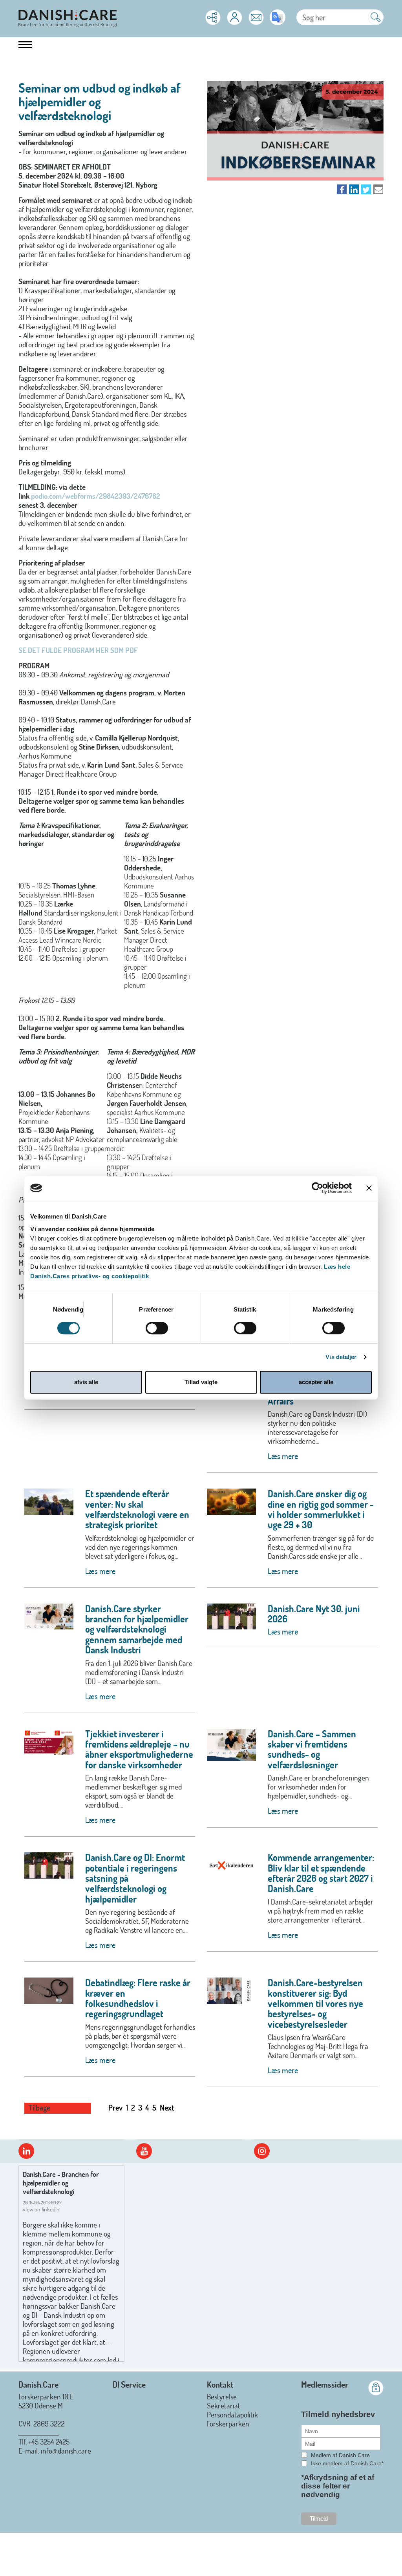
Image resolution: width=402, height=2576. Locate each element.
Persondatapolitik (232, 2415)
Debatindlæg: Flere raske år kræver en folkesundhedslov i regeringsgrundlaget (138, 1998)
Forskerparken (228, 2424)
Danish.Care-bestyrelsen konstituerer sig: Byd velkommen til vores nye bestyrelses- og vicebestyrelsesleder (315, 2003)
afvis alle (86, 1382)
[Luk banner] (369, 1188)
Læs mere (283, 1456)
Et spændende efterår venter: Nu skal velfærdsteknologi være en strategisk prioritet (137, 1509)
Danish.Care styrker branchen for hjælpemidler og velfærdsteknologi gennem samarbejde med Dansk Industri (137, 1629)
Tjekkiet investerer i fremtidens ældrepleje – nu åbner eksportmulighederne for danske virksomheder (139, 1749)
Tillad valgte (201, 1382)
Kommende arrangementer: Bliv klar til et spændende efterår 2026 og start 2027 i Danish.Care (321, 1873)
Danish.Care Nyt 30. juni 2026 (314, 1614)
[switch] (157, 1328)
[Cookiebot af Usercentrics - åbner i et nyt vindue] (317, 1188)
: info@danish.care (64, 2451)
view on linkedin (41, 2209)
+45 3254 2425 (49, 2442)
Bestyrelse (222, 2396)
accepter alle (316, 1382)
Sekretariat (224, 2405)
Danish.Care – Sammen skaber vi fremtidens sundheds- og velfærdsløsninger (312, 1749)
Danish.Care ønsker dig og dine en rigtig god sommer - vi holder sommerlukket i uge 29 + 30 (321, 1509)
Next (167, 2107)
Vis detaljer (341, 1357)
